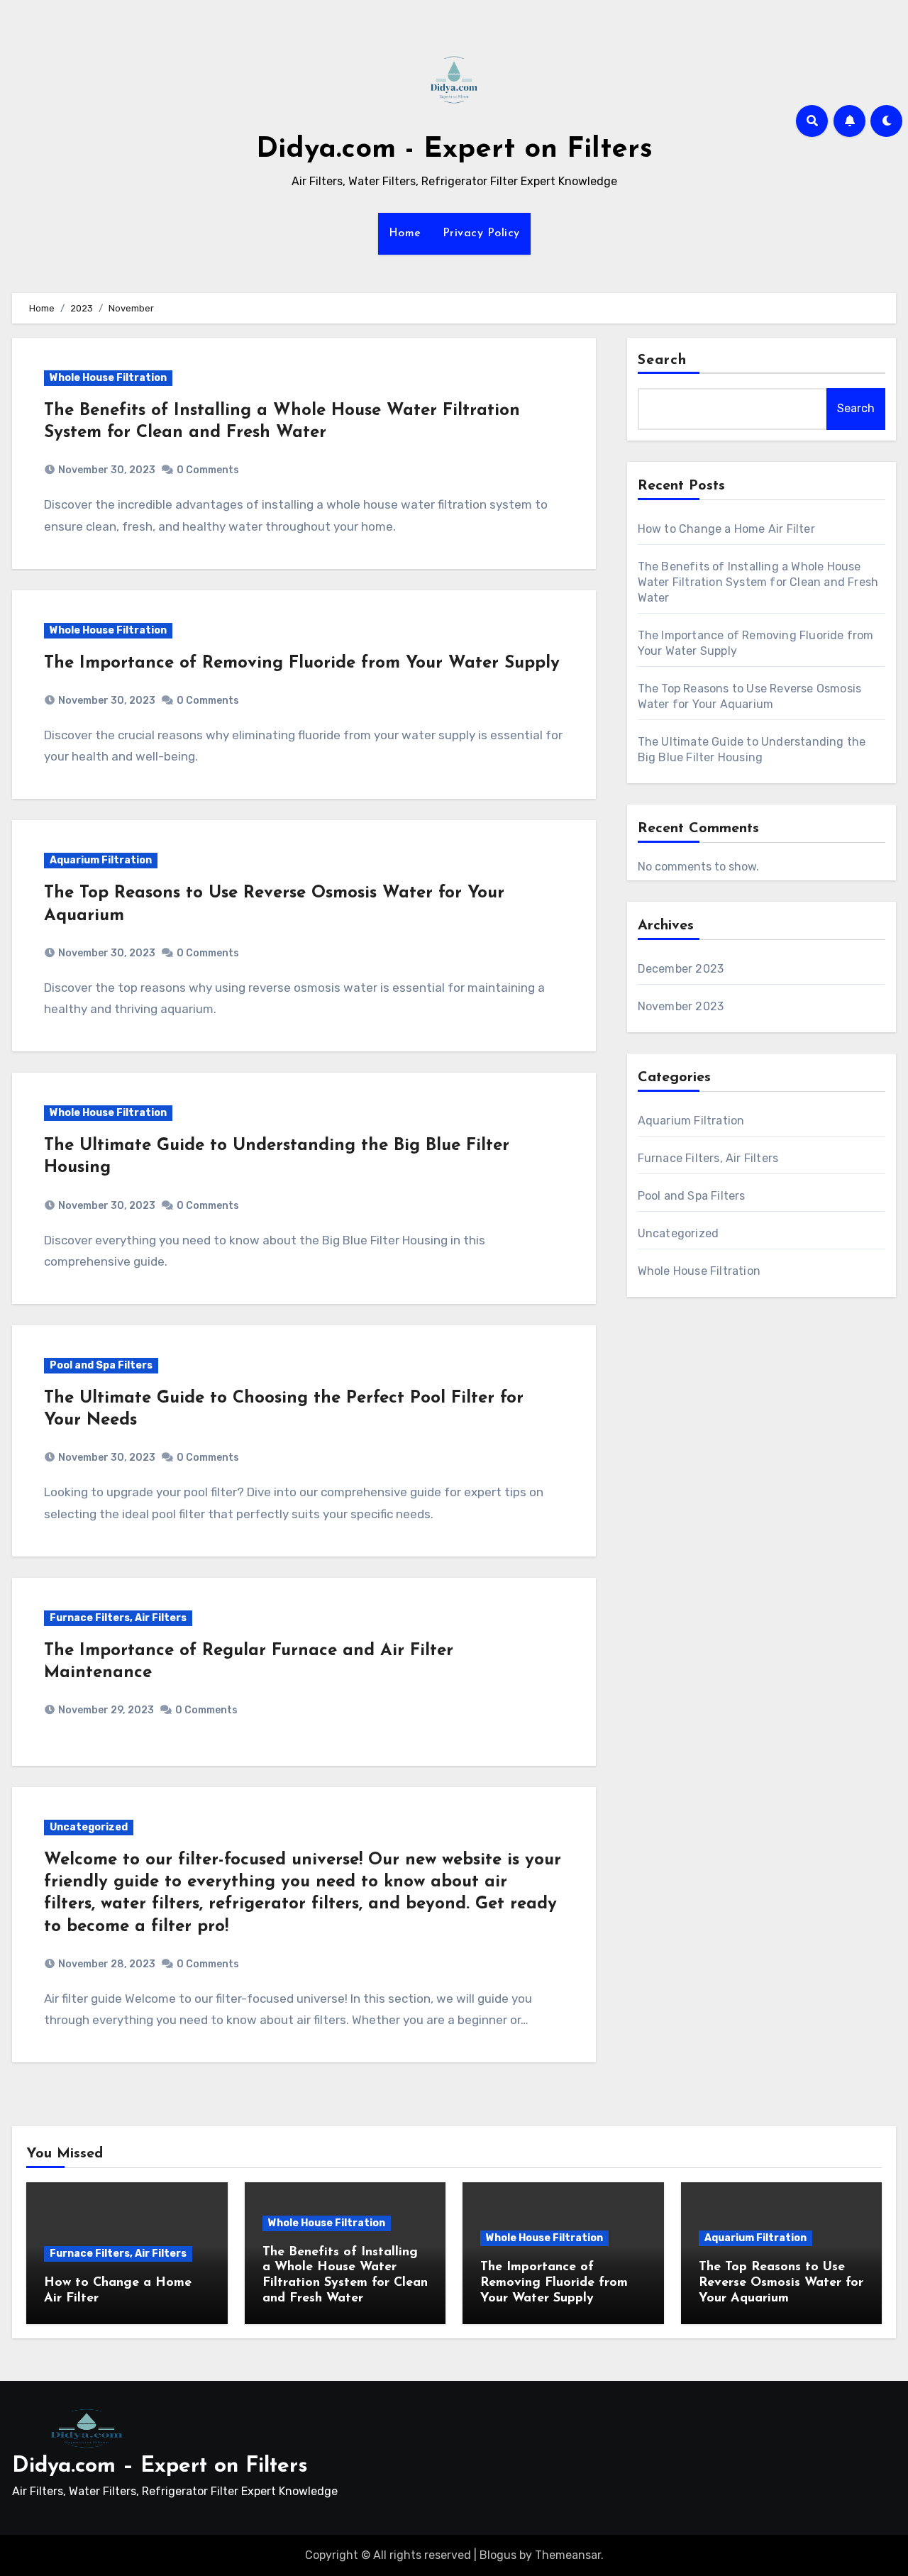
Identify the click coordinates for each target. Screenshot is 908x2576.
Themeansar (568, 2555)
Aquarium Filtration (101, 860)
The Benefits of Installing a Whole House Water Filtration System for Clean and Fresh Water (758, 582)
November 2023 (681, 1006)
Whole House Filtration (108, 378)
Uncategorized (89, 1827)
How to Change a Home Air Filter (726, 529)
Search (663, 360)
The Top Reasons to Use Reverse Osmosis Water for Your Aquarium (781, 2283)
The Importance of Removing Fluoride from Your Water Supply (302, 663)
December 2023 (681, 969)
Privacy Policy (481, 233)
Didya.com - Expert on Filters (454, 150)
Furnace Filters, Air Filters (118, 1618)
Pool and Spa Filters (101, 1365)
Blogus (498, 2555)
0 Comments (208, 470)
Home (405, 233)
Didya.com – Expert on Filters (160, 2466)
